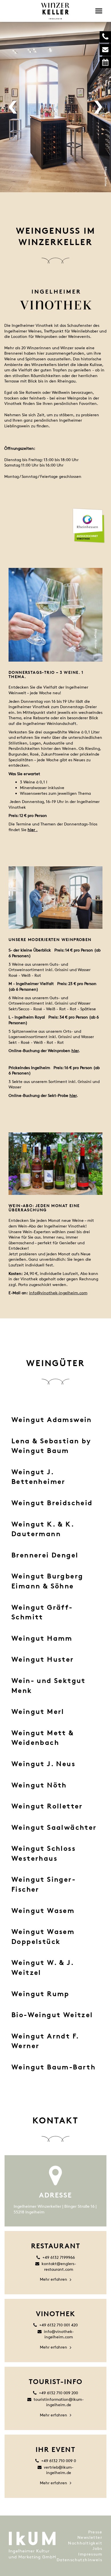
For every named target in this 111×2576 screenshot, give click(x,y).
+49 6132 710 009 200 (58, 2393)
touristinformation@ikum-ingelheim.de (59, 2402)
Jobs (97, 2548)
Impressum (90, 2554)
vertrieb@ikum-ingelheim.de (59, 2470)
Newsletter (90, 2537)
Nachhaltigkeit (85, 2543)
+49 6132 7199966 (59, 2257)
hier (75, 1050)
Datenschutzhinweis (79, 2560)
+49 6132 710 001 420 (58, 2325)
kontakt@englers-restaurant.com (59, 2266)
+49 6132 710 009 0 (59, 2461)
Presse (95, 2532)
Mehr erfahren (54, 2279)
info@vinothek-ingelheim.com (58, 1293)
